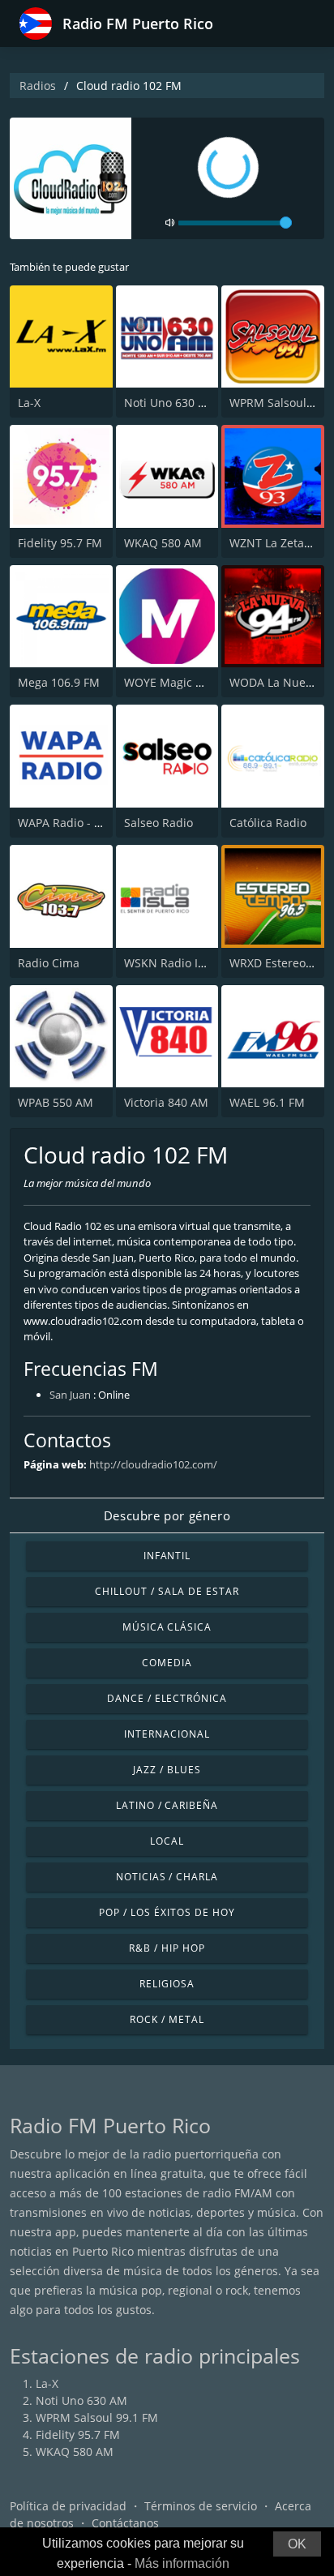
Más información (182, 2563)
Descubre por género (167, 1515)
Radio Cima (49, 963)
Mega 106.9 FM (59, 682)
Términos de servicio (201, 2506)
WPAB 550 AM (56, 1102)
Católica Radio (268, 823)
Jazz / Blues (167, 1770)
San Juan (70, 1395)
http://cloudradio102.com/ (153, 1464)
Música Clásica (167, 1627)
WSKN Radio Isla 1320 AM (194, 963)
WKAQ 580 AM (163, 543)
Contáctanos (125, 2523)
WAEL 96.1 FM (267, 1102)
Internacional (167, 1734)
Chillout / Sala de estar (167, 1591)
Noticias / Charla (167, 1877)
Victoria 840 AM (166, 1102)
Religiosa (167, 1984)
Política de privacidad (68, 2506)
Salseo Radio (158, 823)
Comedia (167, 1663)
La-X (29, 403)
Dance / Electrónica (167, 1698)
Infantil (167, 1556)
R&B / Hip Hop (167, 1948)
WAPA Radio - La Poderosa (89, 823)
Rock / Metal (167, 2019)
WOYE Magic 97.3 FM (181, 682)
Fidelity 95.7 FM (60, 543)
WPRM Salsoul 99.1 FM (97, 2417)
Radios (38, 86)
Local (167, 1841)
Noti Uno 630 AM (170, 403)
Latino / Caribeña (167, 1805)
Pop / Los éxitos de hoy (167, 1912)
